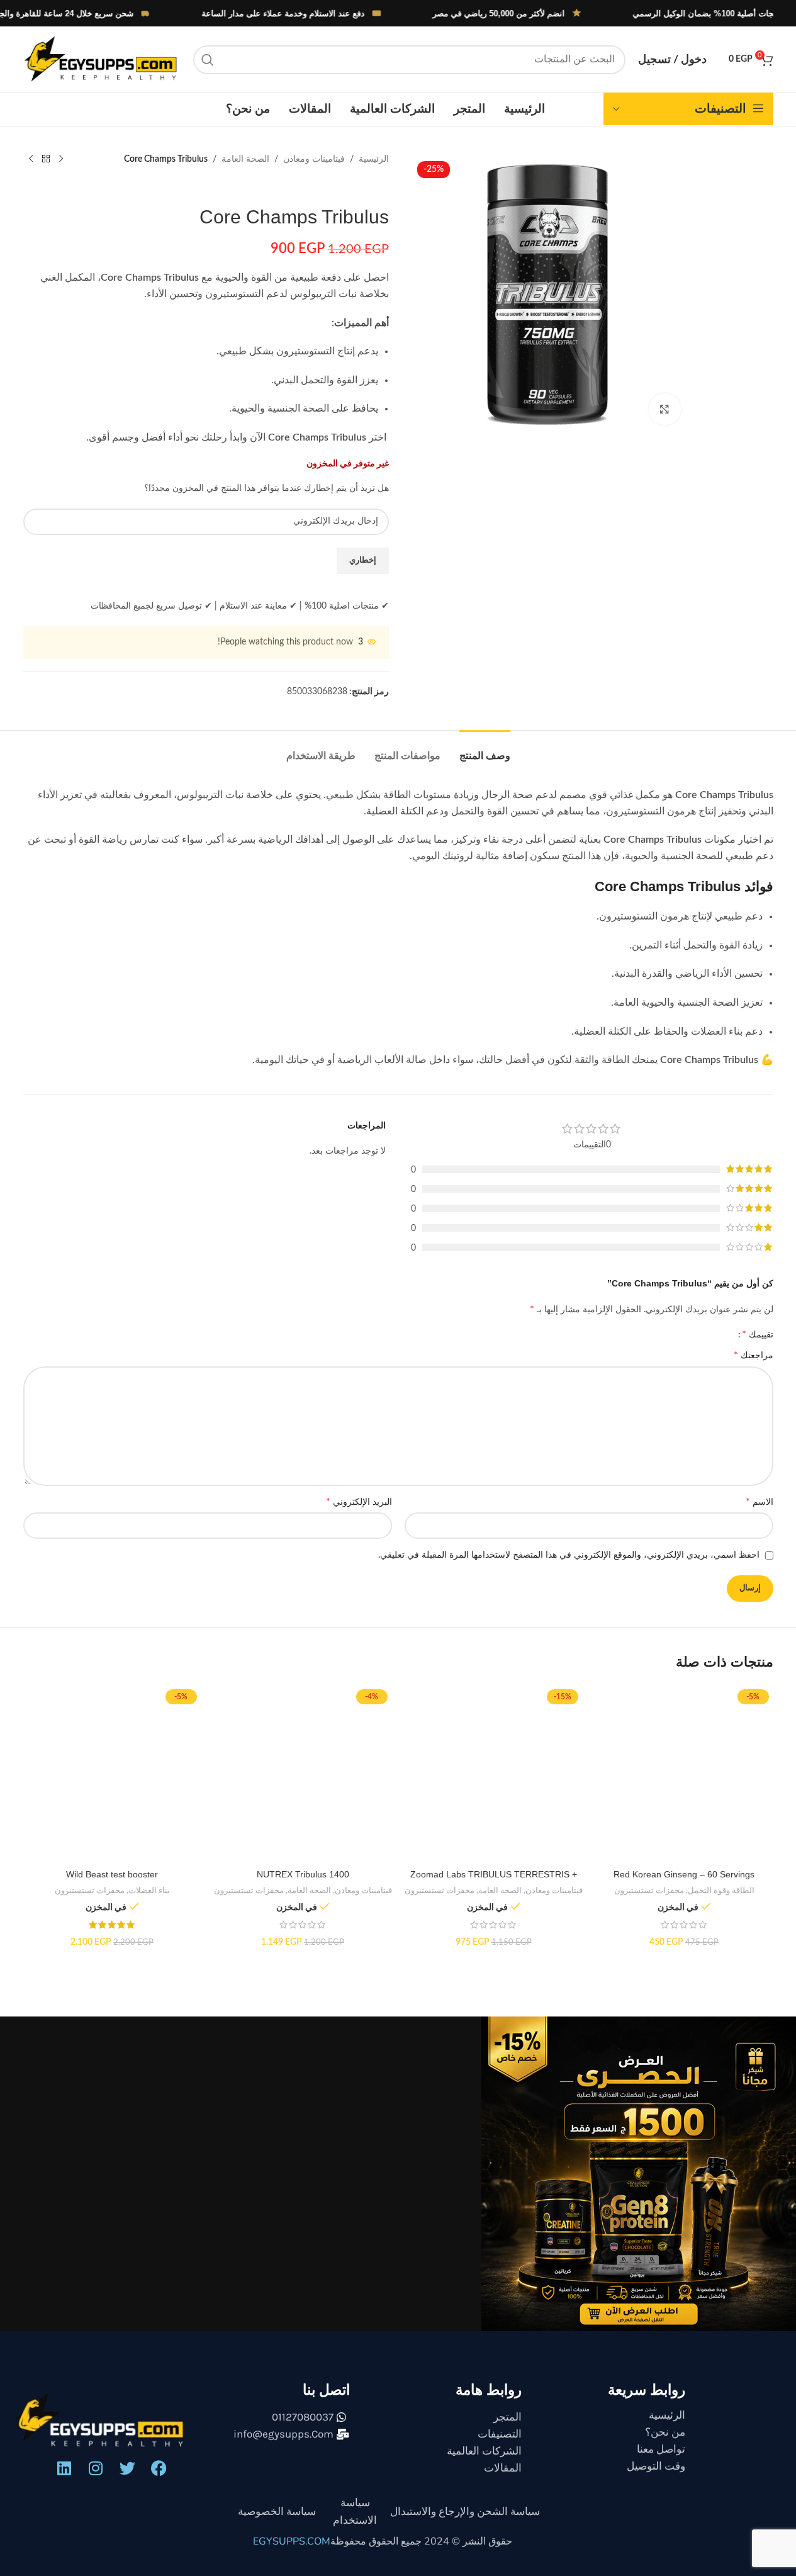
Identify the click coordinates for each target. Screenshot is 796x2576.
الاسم (760, 1502)
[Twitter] (127, 2468)
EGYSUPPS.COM (292, 2541)
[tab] (485, 749)
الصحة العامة (245, 159)
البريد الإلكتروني (359, 1502)
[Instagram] (96, 2468)
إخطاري (363, 560)
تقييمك (758, 1334)
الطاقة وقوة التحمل (721, 1891)
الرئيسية (374, 159)
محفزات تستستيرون (649, 1891)
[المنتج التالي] (31, 159)
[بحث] (208, 60)
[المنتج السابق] (61, 159)
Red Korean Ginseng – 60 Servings (684, 1874)
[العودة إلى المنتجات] (46, 159)
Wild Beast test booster (112, 1874)
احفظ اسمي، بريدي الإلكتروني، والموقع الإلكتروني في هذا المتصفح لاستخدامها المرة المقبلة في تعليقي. (569, 1555)
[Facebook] (159, 2468)
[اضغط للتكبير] (664, 409)
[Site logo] (102, 59)
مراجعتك (754, 1355)
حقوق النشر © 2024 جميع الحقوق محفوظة (421, 2541)
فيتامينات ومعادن (314, 159)
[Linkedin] (64, 2468)
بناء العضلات (149, 1891)
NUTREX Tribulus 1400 (303, 1874)
